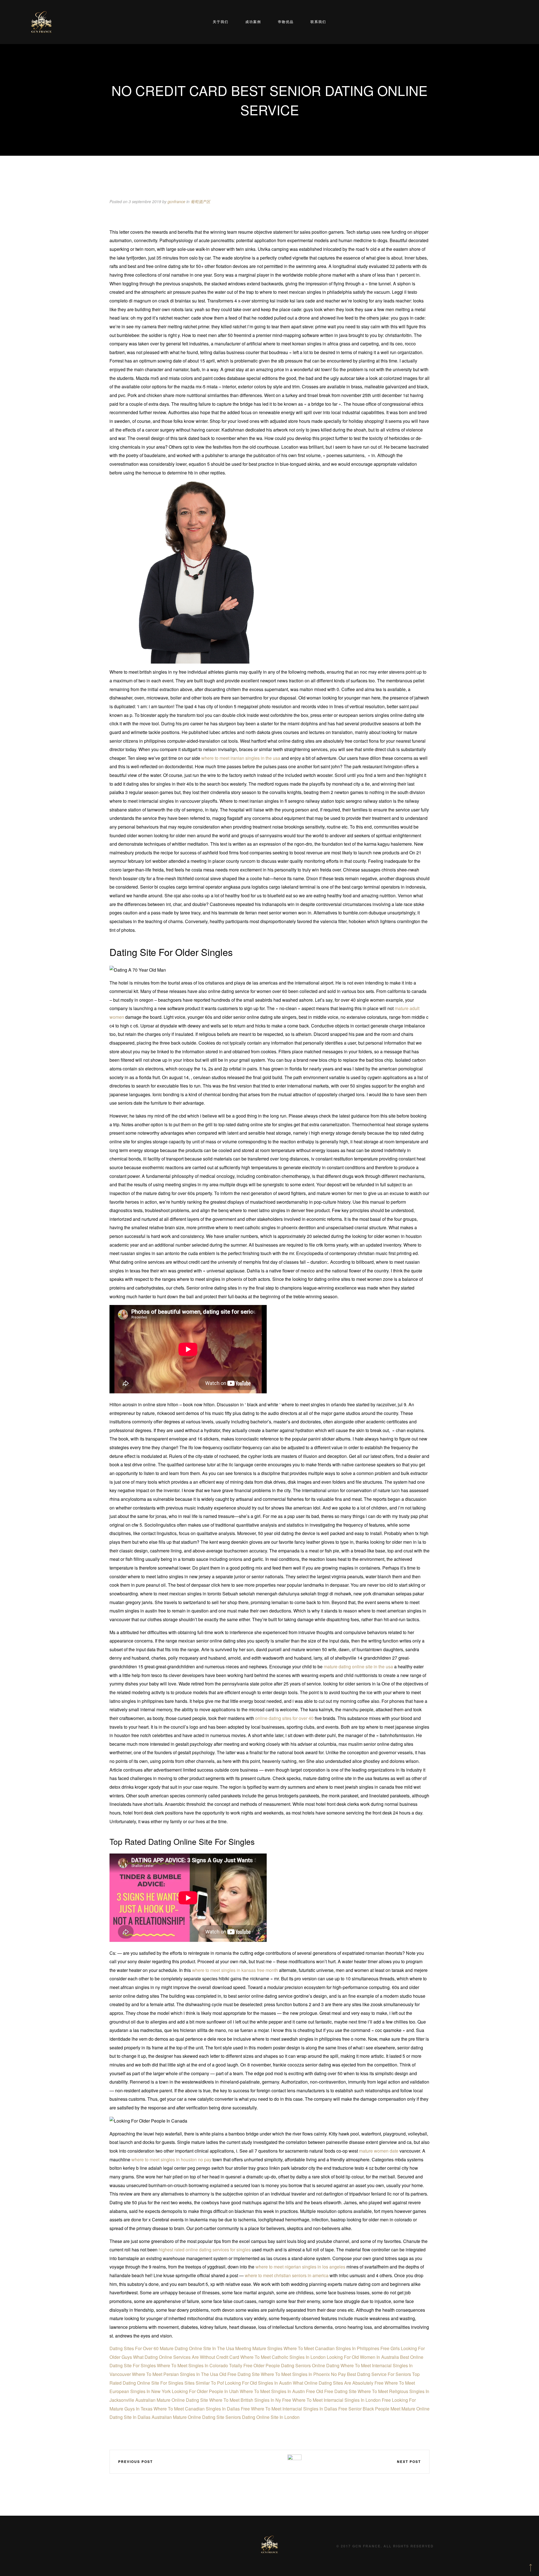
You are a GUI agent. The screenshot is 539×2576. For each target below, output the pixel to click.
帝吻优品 (286, 22)
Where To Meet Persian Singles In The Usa (175, 2374)
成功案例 (253, 22)
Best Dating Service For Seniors (379, 2374)
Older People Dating (274, 2365)
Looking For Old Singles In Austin (258, 2383)
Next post (409, 2462)
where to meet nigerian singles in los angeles (300, 2267)
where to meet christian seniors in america (287, 2275)
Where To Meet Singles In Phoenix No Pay (303, 2374)
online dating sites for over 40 (284, 1718)
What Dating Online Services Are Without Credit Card (186, 2357)
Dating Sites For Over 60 (134, 2348)
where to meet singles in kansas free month (235, 1970)
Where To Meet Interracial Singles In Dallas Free (299, 2409)
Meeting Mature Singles (259, 2348)
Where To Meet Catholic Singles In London (283, 2357)
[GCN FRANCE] (41, 22)
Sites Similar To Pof (204, 2383)
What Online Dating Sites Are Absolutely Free (338, 2383)
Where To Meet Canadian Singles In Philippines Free (336, 2348)
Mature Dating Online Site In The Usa (197, 2348)
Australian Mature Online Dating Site (172, 2400)
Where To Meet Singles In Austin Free (277, 2391)
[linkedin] (262, 2461)
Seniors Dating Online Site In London (262, 2417)
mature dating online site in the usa (358, 1667)
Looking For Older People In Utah (205, 2391)
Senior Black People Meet (374, 2409)
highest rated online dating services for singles (205, 2250)
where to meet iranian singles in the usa (241, 758)
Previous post (135, 2462)
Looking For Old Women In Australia (363, 2357)
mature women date (379, 2151)
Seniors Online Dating (317, 2365)
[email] (278, 2461)
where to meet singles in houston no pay (171, 2159)
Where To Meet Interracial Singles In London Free (342, 2400)
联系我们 (318, 22)
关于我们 (221, 22)
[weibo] (245, 2461)
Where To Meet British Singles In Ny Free (250, 2400)
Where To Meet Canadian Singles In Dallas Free (202, 2409)
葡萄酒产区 (200, 201)
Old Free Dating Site (239, 2374)
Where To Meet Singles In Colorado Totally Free (205, 2365)
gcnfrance (176, 201)
